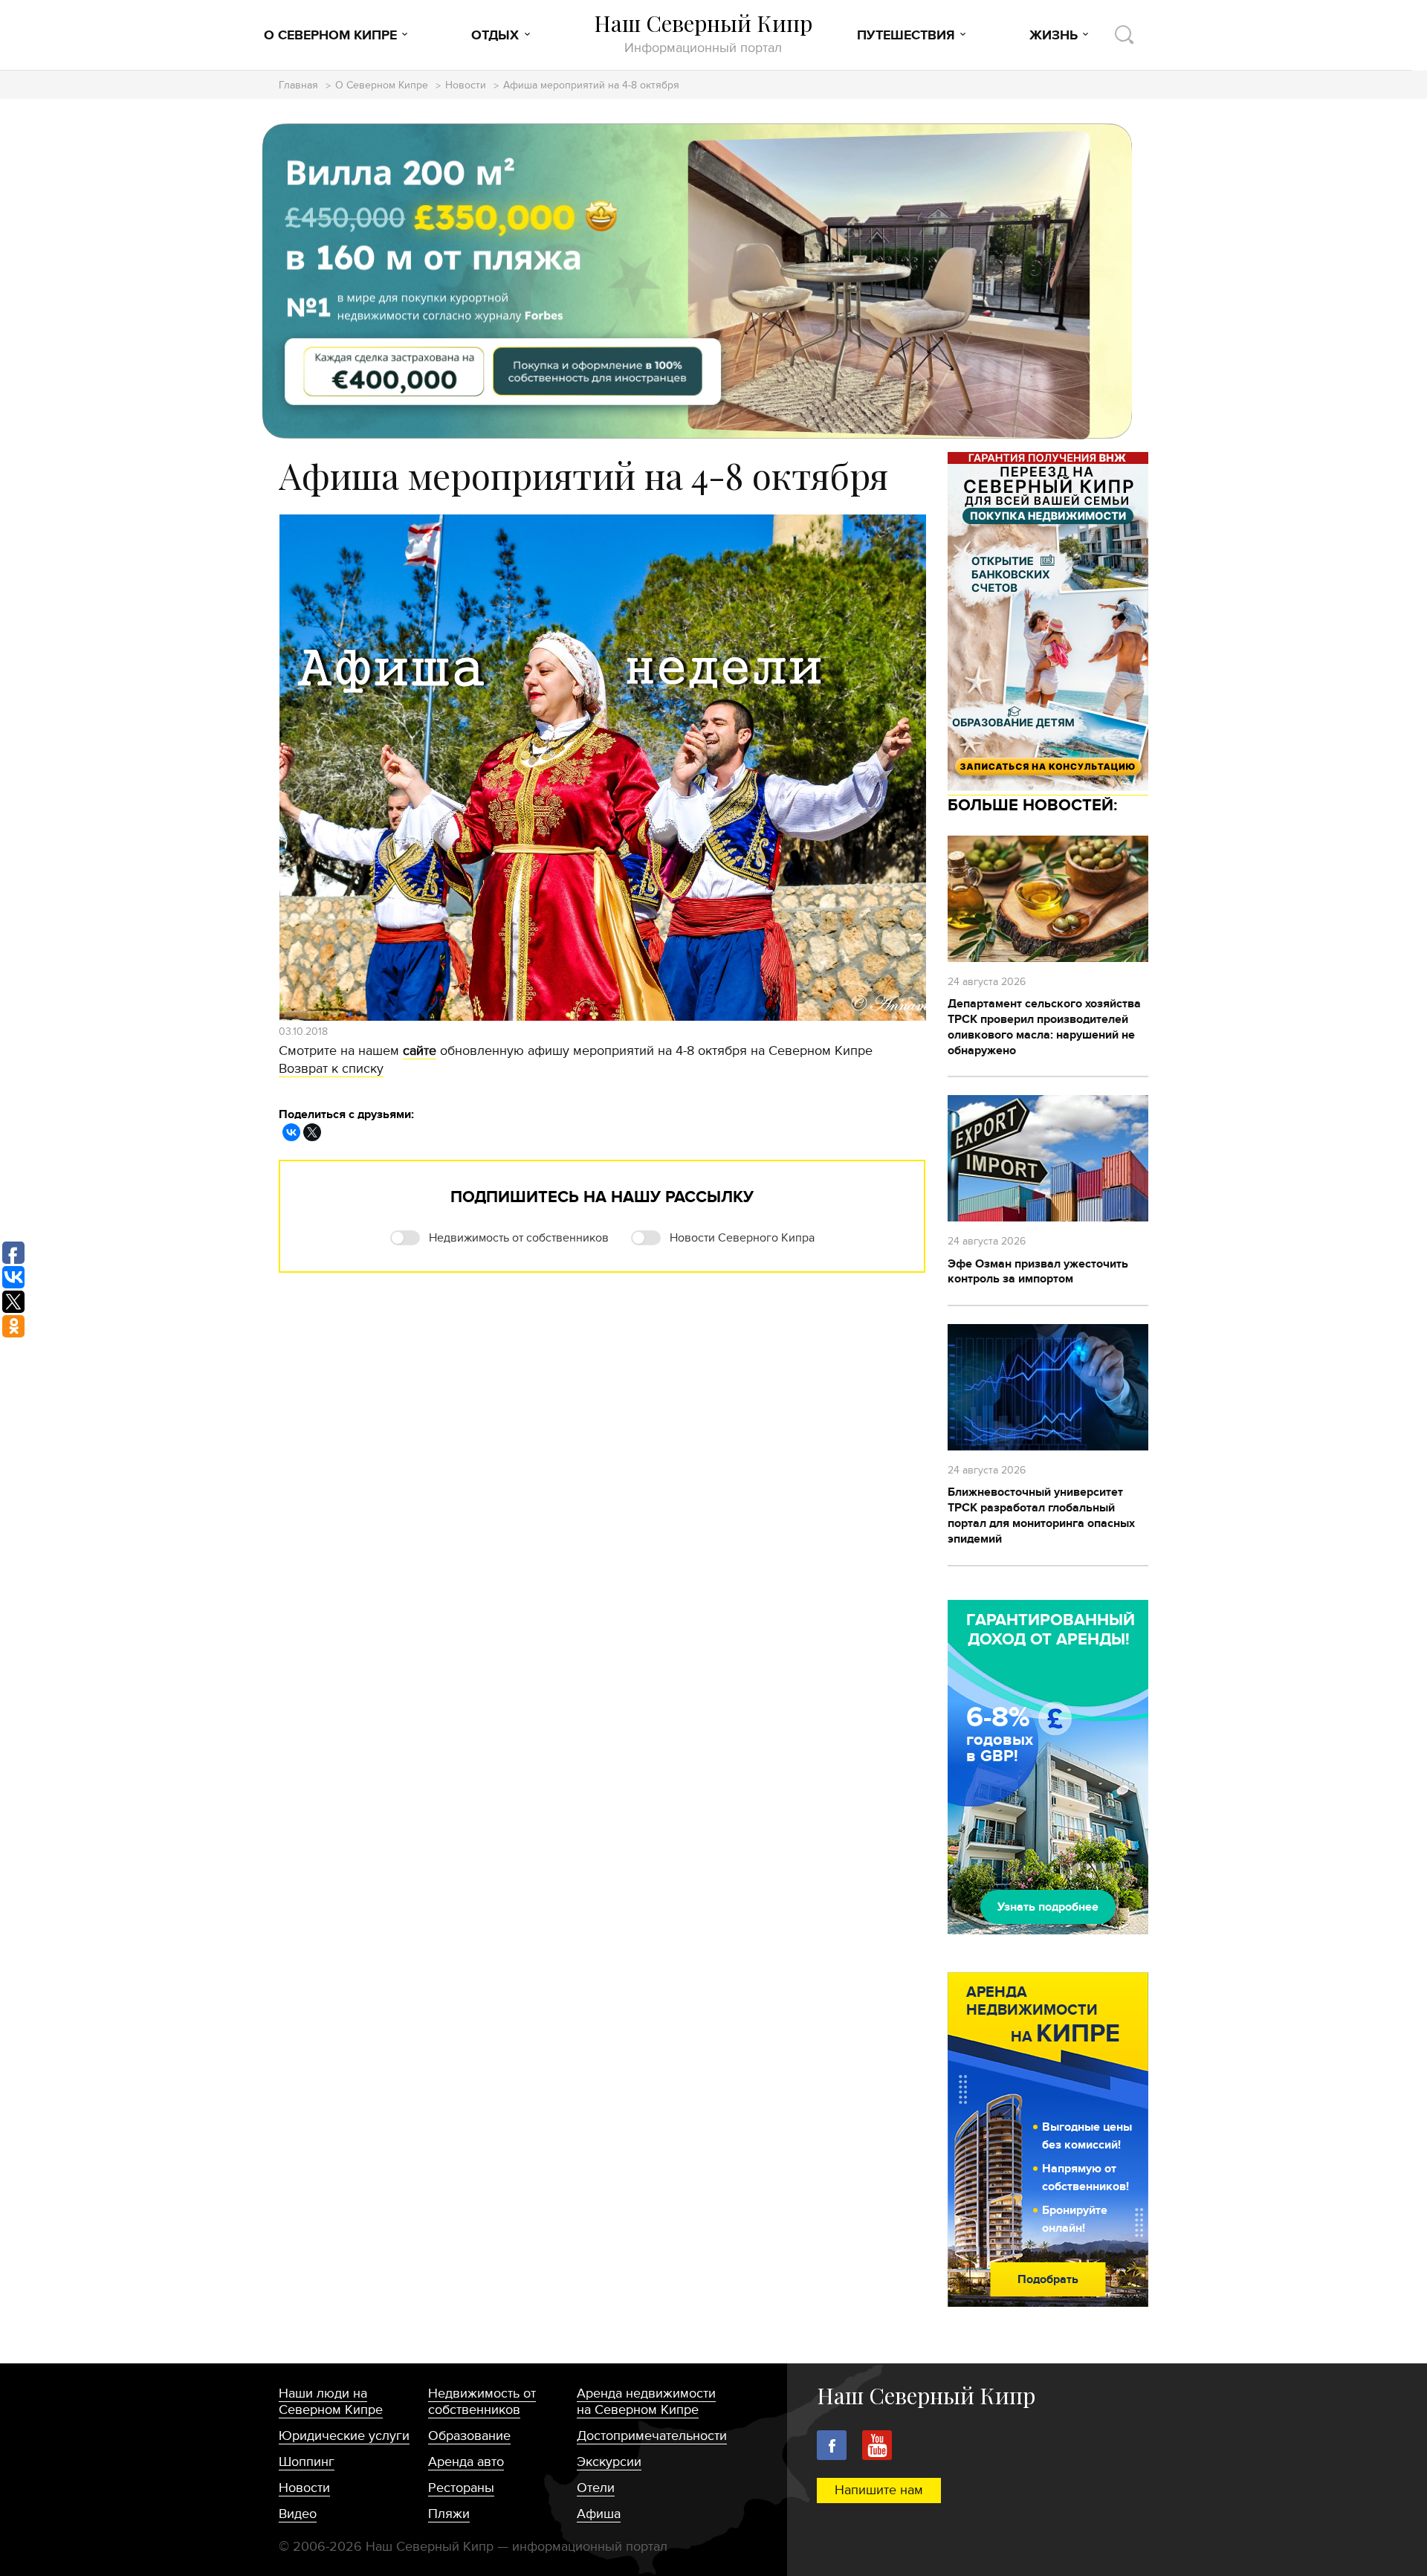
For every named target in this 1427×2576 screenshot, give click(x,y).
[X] (312, 1132)
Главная (298, 86)
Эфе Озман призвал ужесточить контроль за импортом (1038, 1272)
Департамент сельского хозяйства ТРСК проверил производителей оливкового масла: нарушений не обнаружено (1044, 1027)
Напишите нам (879, 2490)
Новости (466, 86)
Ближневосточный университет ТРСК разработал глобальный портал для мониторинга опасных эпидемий (1041, 1515)
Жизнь (1054, 36)
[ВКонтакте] (291, 1132)
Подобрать (1048, 2279)
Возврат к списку (331, 1069)
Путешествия (906, 36)
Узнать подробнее (1048, 1907)
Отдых (495, 36)
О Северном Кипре (330, 36)
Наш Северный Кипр (703, 33)
